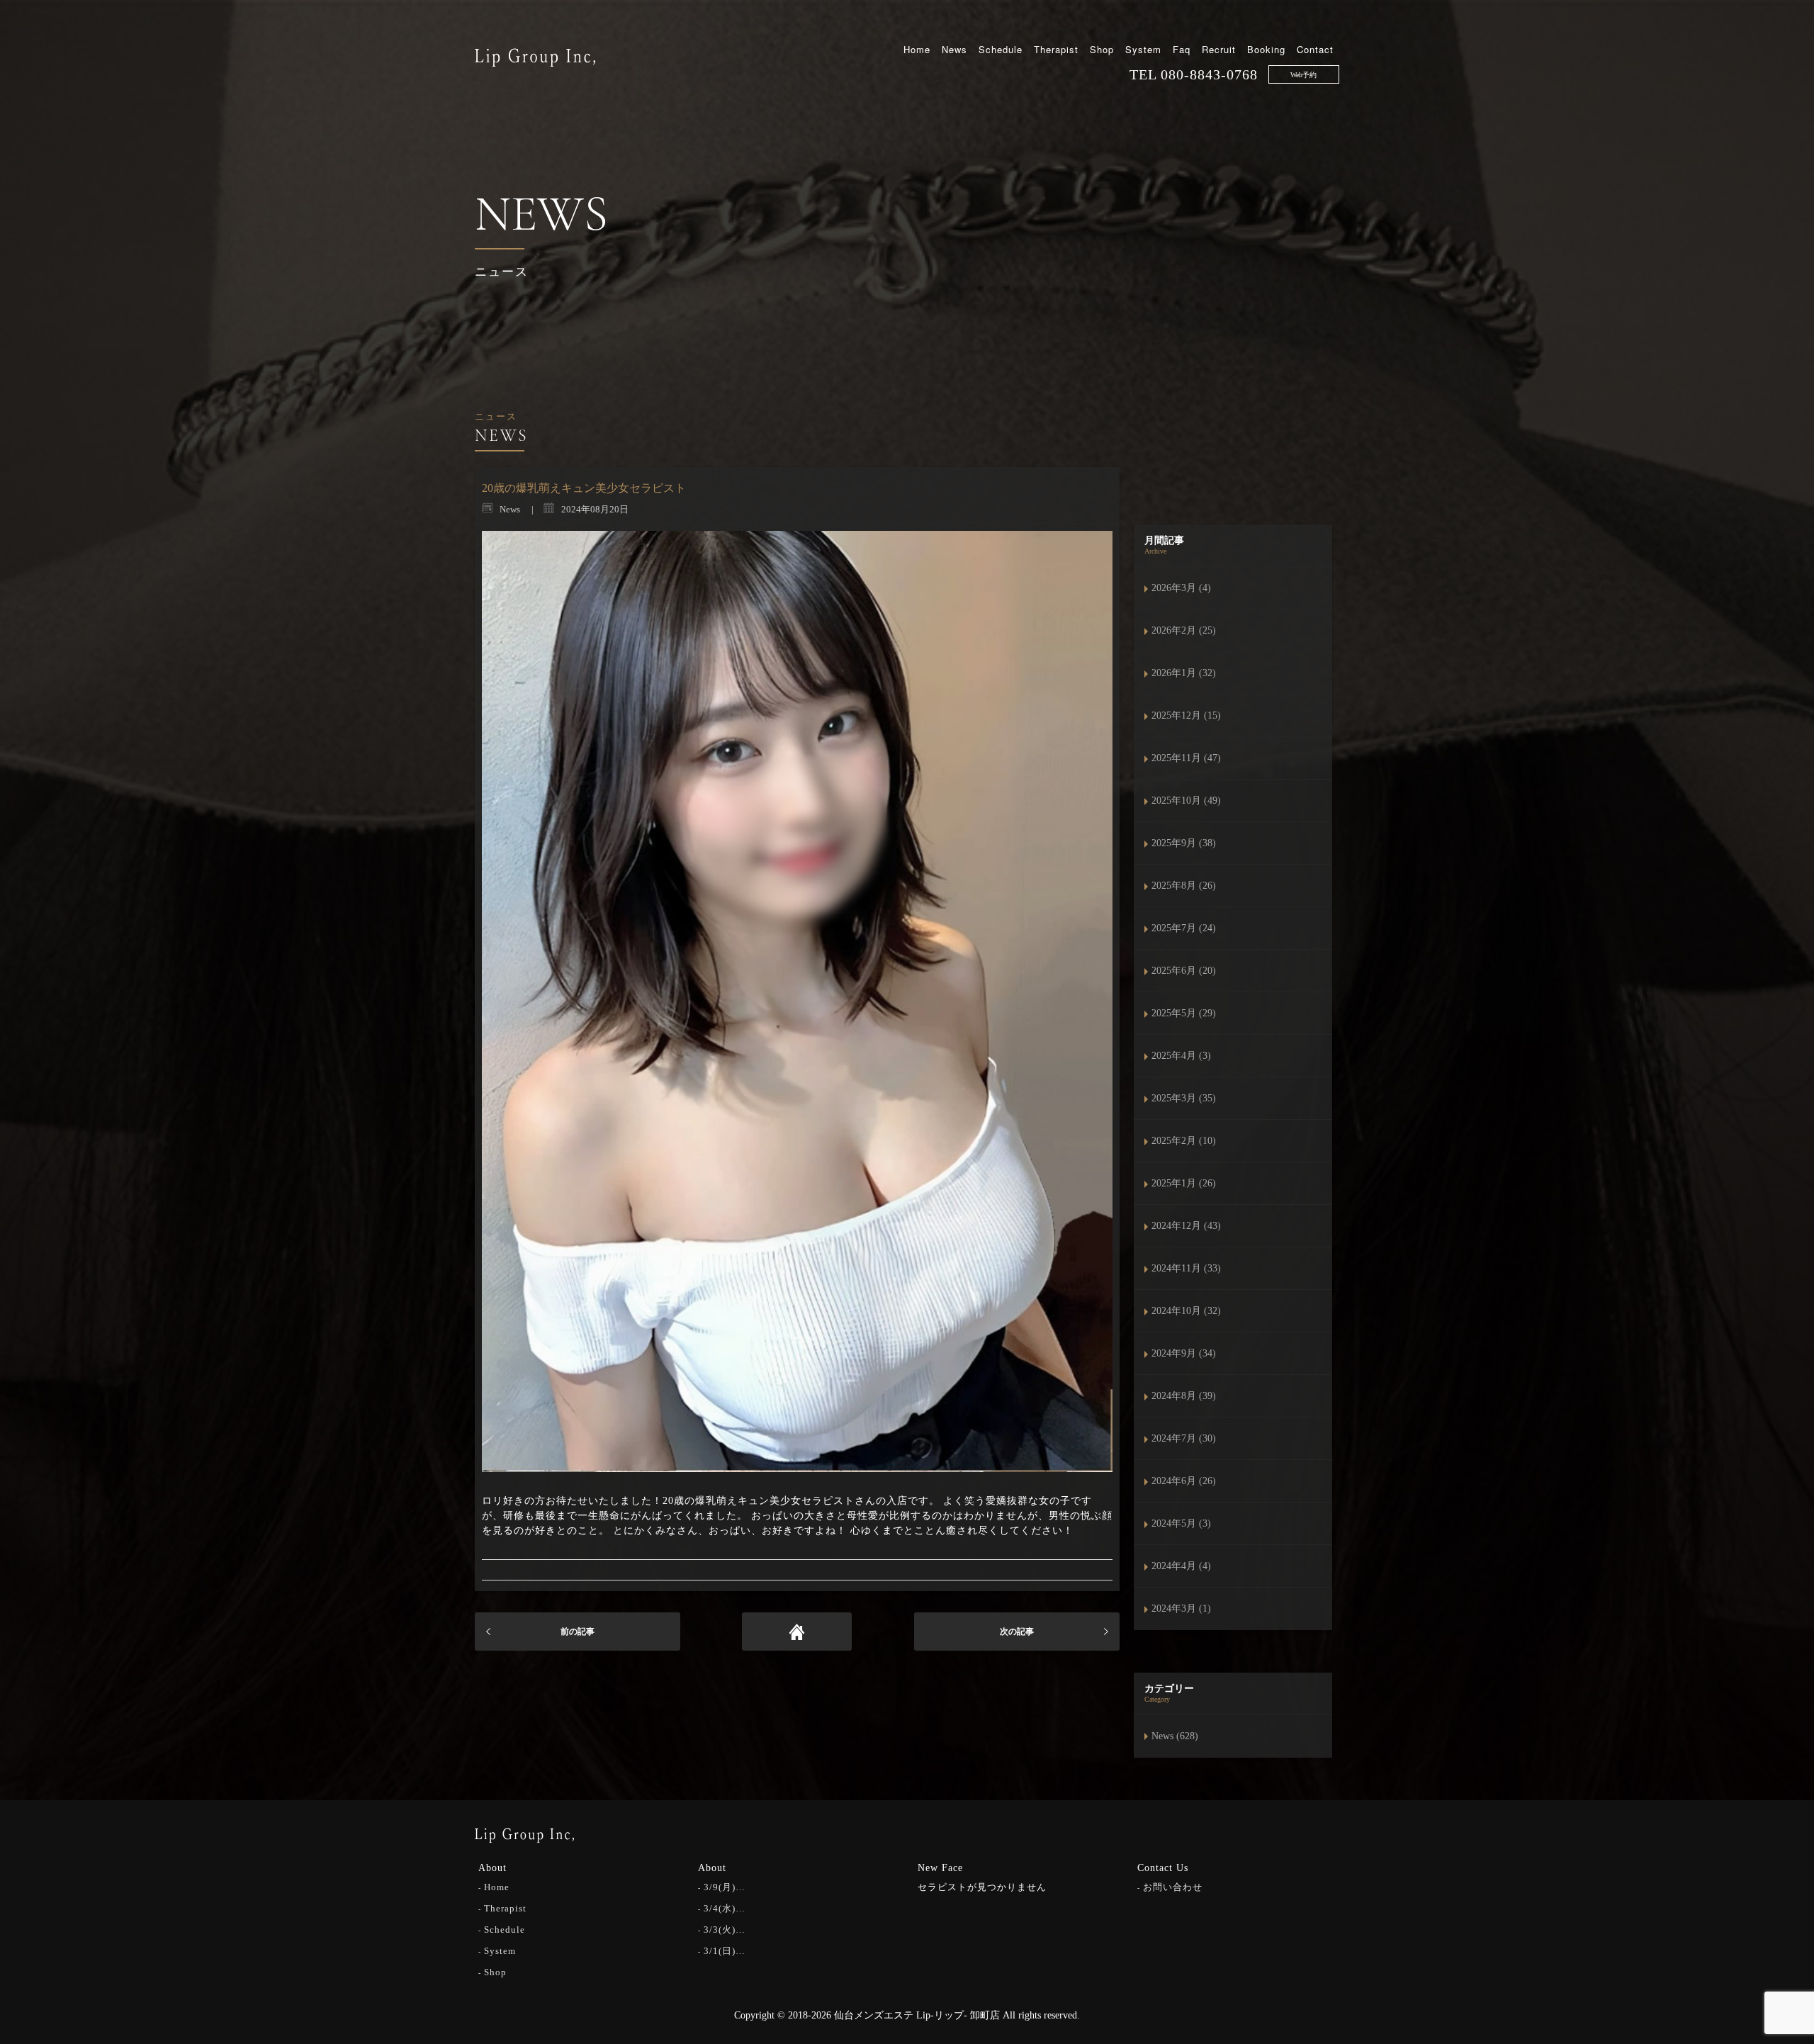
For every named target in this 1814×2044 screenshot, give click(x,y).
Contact (1315, 49)
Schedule (1001, 49)
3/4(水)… (725, 1908)
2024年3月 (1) (1181, 1608)
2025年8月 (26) (1184, 886)
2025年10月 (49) (1186, 801)
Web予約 (1303, 75)
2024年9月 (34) (1184, 1353)
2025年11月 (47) (1186, 758)
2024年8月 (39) (1184, 1396)
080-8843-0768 (1209, 74)
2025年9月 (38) (1184, 843)
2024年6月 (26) (1184, 1481)
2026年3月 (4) (1181, 588)
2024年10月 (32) (1186, 1311)
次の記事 (1017, 1632)
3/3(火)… (725, 1930)
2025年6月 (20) (1184, 971)
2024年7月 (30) (1184, 1438)
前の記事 (578, 1632)
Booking (1266, 49)
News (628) (1175, 1736)
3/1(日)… (725, 1951)
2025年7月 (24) (1184, 928)
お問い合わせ (1173, 1887)
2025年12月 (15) (1186, 715)
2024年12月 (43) (1186, 1226)
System (1143, 49)
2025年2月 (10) (1184, 1141)
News (954, 49)
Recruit (1219, 49)
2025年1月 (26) (1184, 1183)
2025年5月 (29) (1184, 1013)
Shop (1102, 49)
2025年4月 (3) (1181, 1056)
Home (917, 49)
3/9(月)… (725, 1887)
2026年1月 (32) (1184, 673)
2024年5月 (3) (1181, 1523)
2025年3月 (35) (1184, 1098)
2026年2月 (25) (1184, 630)
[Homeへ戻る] (797, 1632)
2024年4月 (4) (1181, 1566)
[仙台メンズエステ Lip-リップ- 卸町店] (535, 56)
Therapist (1056, 49)
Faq (1182, 49)
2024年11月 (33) (1186, 1268)
